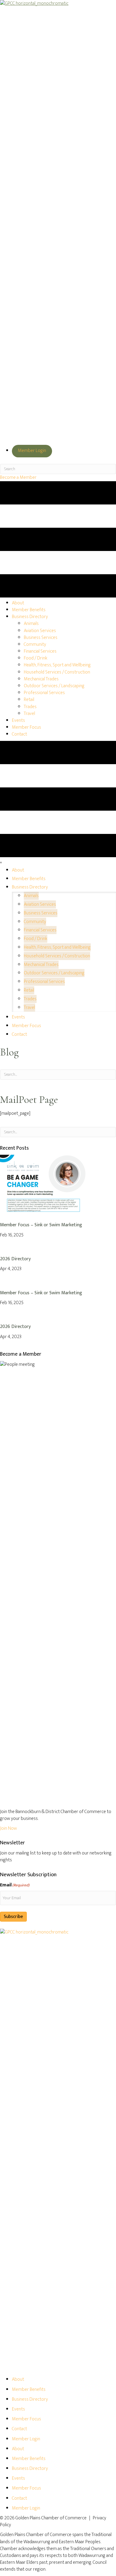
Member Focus (26, 2419)
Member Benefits (29, 2390)
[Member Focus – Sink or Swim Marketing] (45, 1184)
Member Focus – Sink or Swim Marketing (41, 1225)
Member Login (32, 451)
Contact (19, 2429)
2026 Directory (15, 1259)
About (18, 2379)
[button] (18, 477)
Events (18, 2409)
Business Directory (30, 2399)
